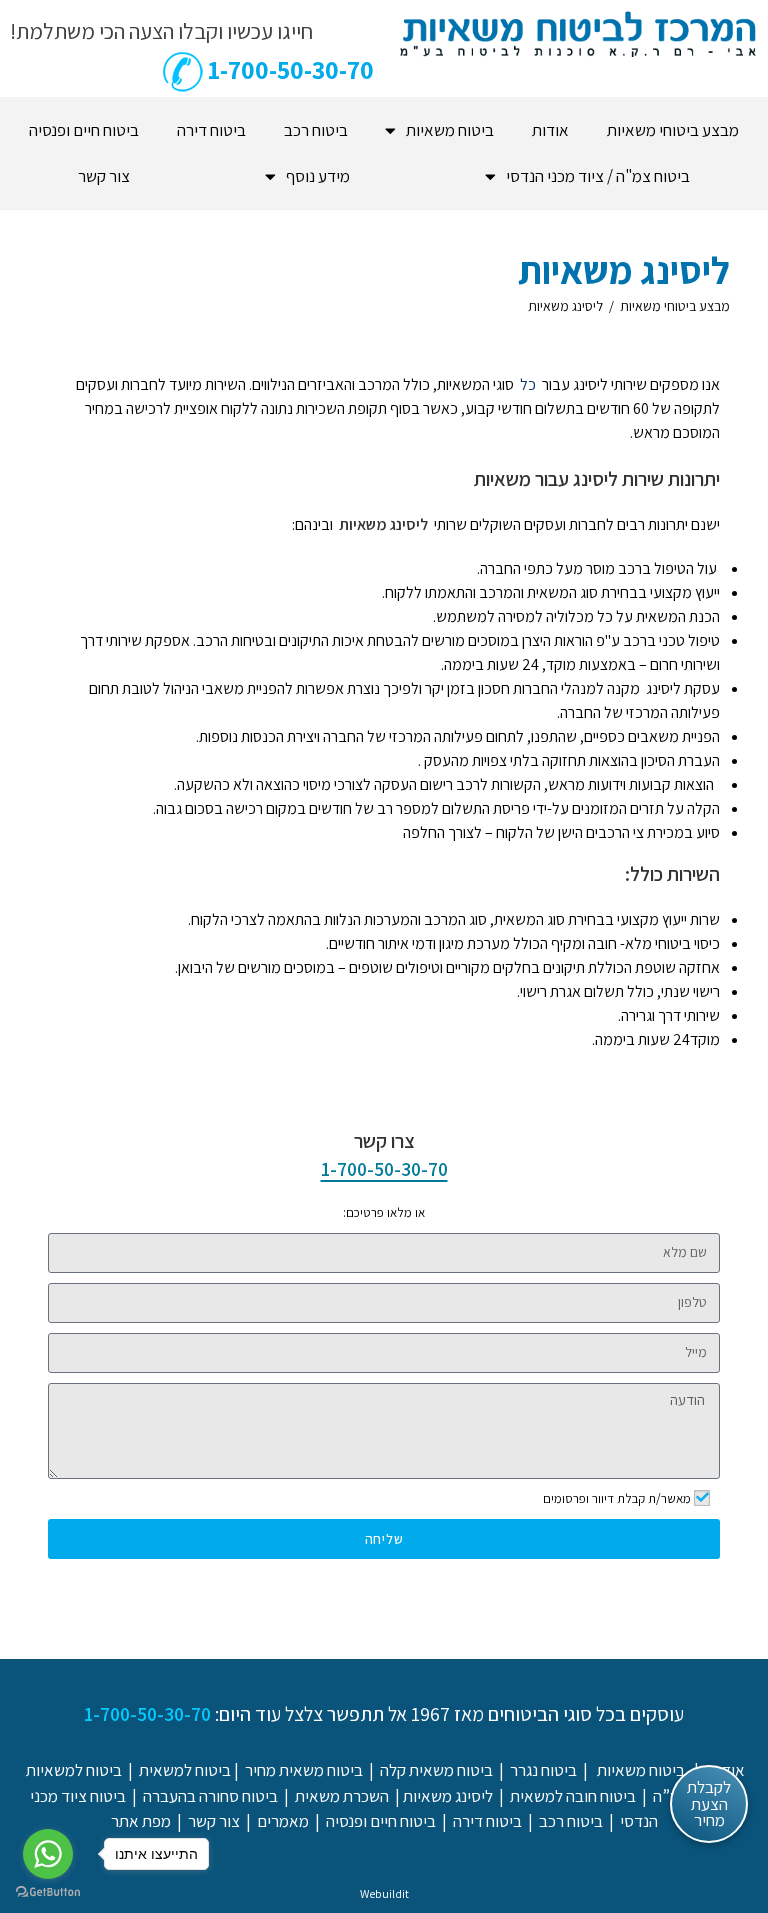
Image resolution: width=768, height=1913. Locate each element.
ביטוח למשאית (185, 1770)
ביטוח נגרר (543, 1770)
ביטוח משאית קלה (436, 1770)
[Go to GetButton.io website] (48, 1892)
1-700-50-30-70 (384, 1169)
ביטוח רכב (316, 130)
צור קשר (104, 176)
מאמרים (283, 1821)
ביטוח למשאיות (74, 1770)
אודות (550, 130)
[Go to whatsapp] (48, 1854)
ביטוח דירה (211, 130)
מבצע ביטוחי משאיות (673, 130)
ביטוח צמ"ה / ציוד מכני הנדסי (598, 176)
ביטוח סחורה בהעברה (210, 1796)
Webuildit (384, 1893)
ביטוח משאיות (450, 130)
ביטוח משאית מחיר (304, 1770)
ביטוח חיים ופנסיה (84, 130)
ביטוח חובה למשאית (573, 1796)
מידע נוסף (318, 176)
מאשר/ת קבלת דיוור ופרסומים (617, 1498)
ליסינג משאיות (565, 306)
